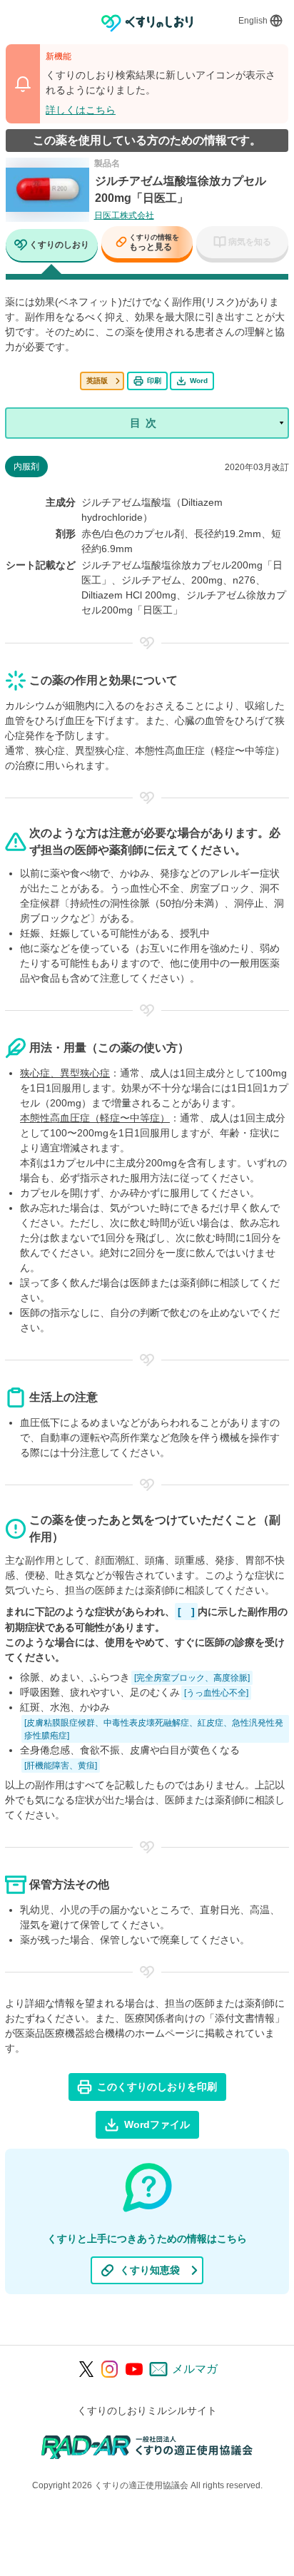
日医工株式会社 (124, 215)
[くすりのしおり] (147, 23)
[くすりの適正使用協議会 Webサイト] (147, 2447)
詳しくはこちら (81, 110)
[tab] (52, 246)
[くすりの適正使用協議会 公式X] (87, 2369)
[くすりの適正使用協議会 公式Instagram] (110, 2369)
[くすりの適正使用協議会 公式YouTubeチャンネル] (134, 2369)
